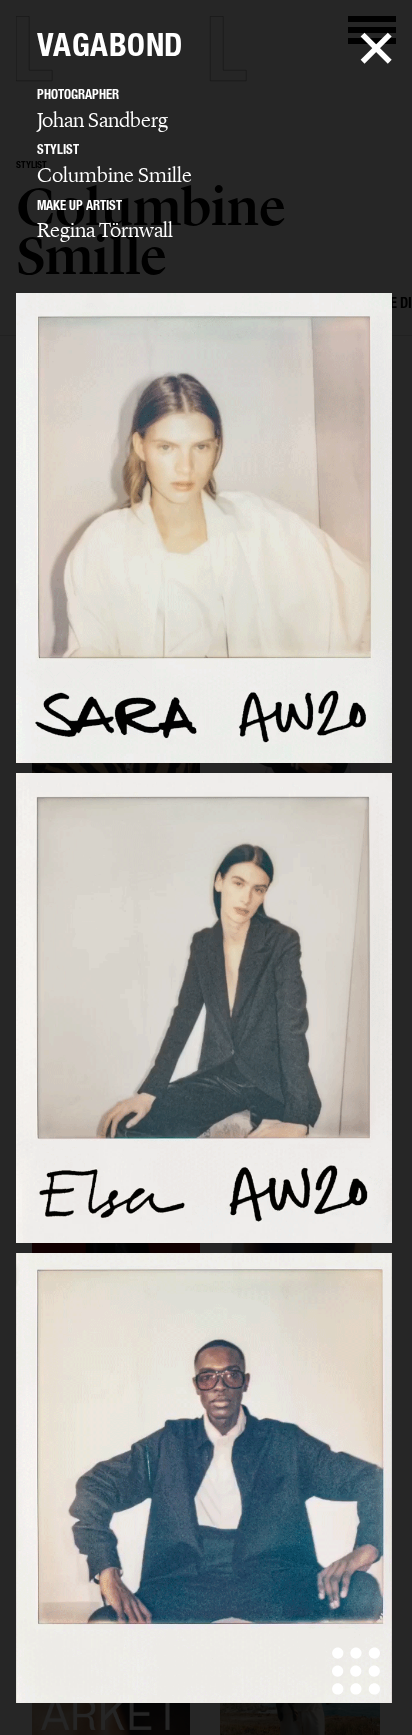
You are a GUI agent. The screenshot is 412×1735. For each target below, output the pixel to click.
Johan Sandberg (102, 120)
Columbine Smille (114, 175)
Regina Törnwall (105, 230)
